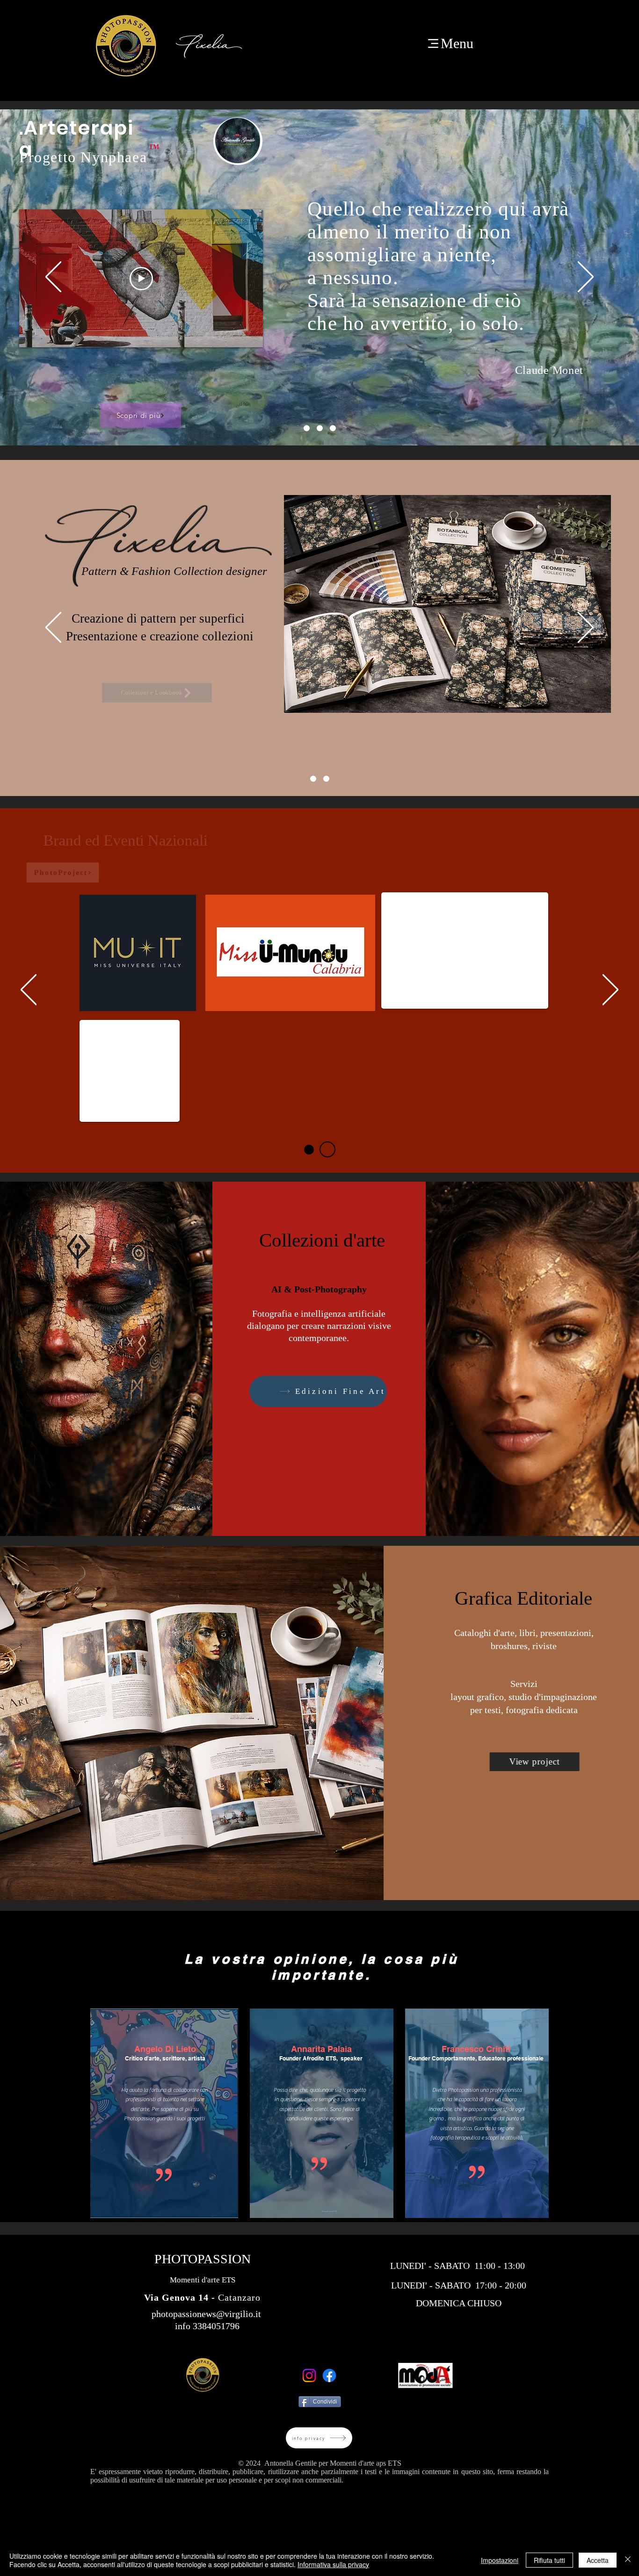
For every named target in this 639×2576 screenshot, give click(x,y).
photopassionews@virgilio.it (206, 2314)
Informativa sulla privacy (333, 2564)
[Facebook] (329, 2375)
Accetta (598, 2560)
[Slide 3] (320, 428)
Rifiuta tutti (549, 2560)
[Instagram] (309, 2375)
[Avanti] (586, 277)
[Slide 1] (307, 428)
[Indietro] (53, 277)
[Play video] (239, 362)
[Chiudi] (628, 2560)
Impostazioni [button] (500, 2560)
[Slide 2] (333, 428)
